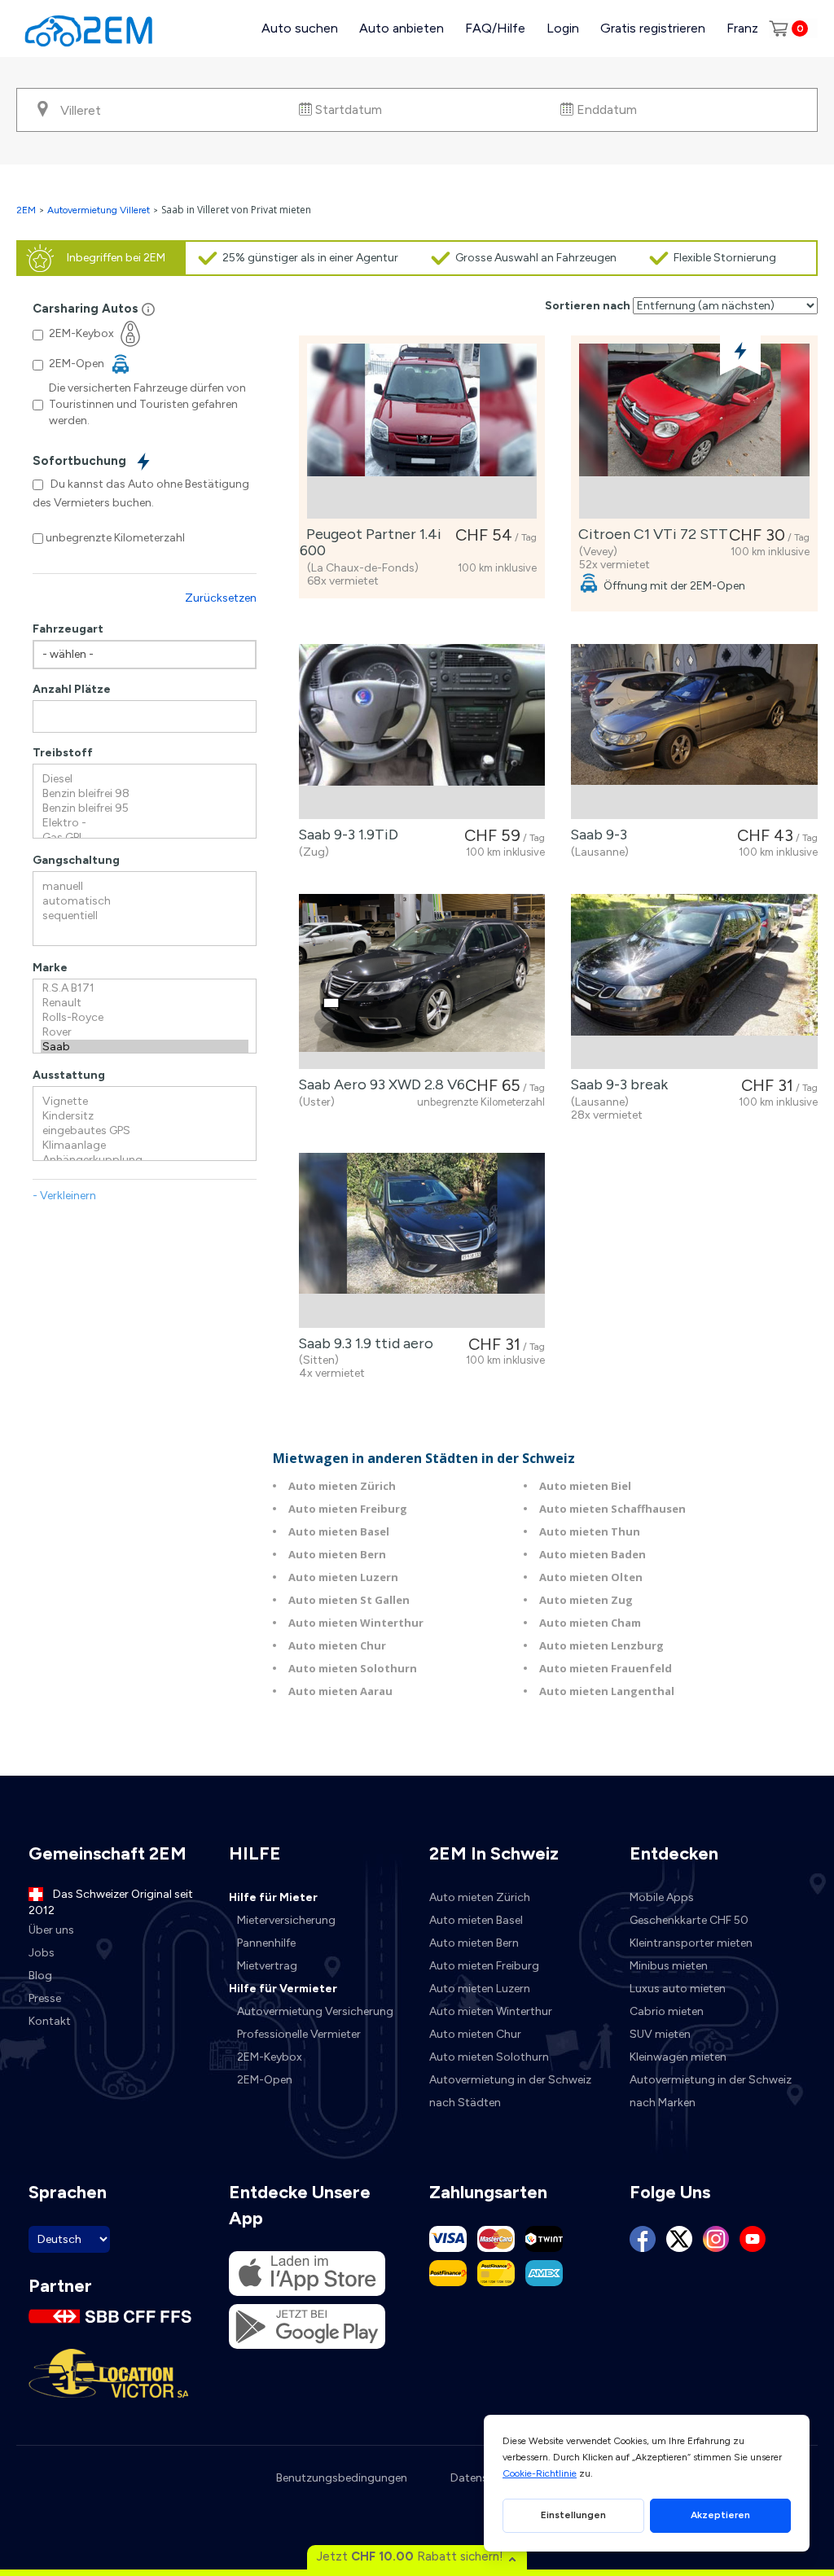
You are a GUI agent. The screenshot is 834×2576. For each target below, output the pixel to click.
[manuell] (145, 887)
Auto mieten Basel (339, 1531)
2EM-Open (265, 2080)
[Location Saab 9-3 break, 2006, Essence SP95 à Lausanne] (694, 981)
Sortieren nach (588, 306)
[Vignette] (145, 1102)
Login (563, 28)
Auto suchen (300, 28)
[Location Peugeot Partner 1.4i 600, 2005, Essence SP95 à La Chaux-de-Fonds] (422, 431)
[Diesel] (145, 779)
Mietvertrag (267, 1966)
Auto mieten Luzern (343, 1577)
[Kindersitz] (145, 1116)
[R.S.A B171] (145, 988)
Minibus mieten (669, 1966)
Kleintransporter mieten (691, 1943)
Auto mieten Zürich (342, 1486)
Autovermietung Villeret (99, 210)
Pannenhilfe (266, 1943)
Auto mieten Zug (586, 1600)
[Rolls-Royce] (145, 1018)
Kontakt (50, 2021)
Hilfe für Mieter (273, 1897)
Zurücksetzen (221, 598)
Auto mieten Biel (585, 1486)
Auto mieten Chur (337, 1645)
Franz (742, 28)
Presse (45, 1998)
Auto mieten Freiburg (348, 1509)
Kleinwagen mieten (678, 2057)
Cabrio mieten (667, 2011)
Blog (40, 1976)
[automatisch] (145, 901)
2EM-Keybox (270, 2057)
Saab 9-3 (595, 835)
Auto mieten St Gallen (349, 1600)
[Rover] (145, 1032)
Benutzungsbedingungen (342, 2478)
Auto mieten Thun (590, 1531)
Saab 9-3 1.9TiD (345, 835)
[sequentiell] (145, 916)
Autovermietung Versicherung (315, 2011)
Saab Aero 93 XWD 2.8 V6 (378, 1084)
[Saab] (145, 1047)
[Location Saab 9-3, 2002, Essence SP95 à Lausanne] (694, 732)
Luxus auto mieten (678, 1989)
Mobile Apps (662, 1897)
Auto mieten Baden (593, 1554)
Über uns (51, 1930)
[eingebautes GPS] (145, 1131)
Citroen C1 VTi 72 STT (650, 534)
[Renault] (145, 1003)
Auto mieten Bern (337, 1554)
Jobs (42, 1953)
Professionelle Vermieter (299, 2034)
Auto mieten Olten (591, 1577)
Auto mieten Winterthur (356, 1623)
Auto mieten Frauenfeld (606, 1668)
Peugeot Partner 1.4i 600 (371, 542)
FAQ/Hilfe (495, 28)
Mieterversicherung (286, 1920)
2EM (26, 210)
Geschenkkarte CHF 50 (689, 1920)
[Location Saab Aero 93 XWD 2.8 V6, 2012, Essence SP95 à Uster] (422, 981)
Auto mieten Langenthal (607, 1691)
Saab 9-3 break (616, 1084)
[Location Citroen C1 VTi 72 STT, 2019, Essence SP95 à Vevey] (694, 431)
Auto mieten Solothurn (353, 1668)
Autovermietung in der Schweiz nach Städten (510, 2091)
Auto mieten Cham (590, 1623)
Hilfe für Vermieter (283, 1989)
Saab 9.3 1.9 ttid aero (362, 1343)
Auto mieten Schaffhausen (612, 1509)
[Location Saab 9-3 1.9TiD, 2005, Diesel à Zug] (422, 732)
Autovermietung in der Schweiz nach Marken (711, 2091)
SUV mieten (660, 2034)
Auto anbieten (402, 28)
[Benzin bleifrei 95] (145, 808)
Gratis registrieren (653, 28)
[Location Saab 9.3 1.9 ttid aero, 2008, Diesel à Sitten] (422, 1240)
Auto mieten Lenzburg (601, 1645)
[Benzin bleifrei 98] (145, 794)
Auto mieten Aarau (340, 1691)
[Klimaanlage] (145, 1146)
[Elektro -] (145, 823)
